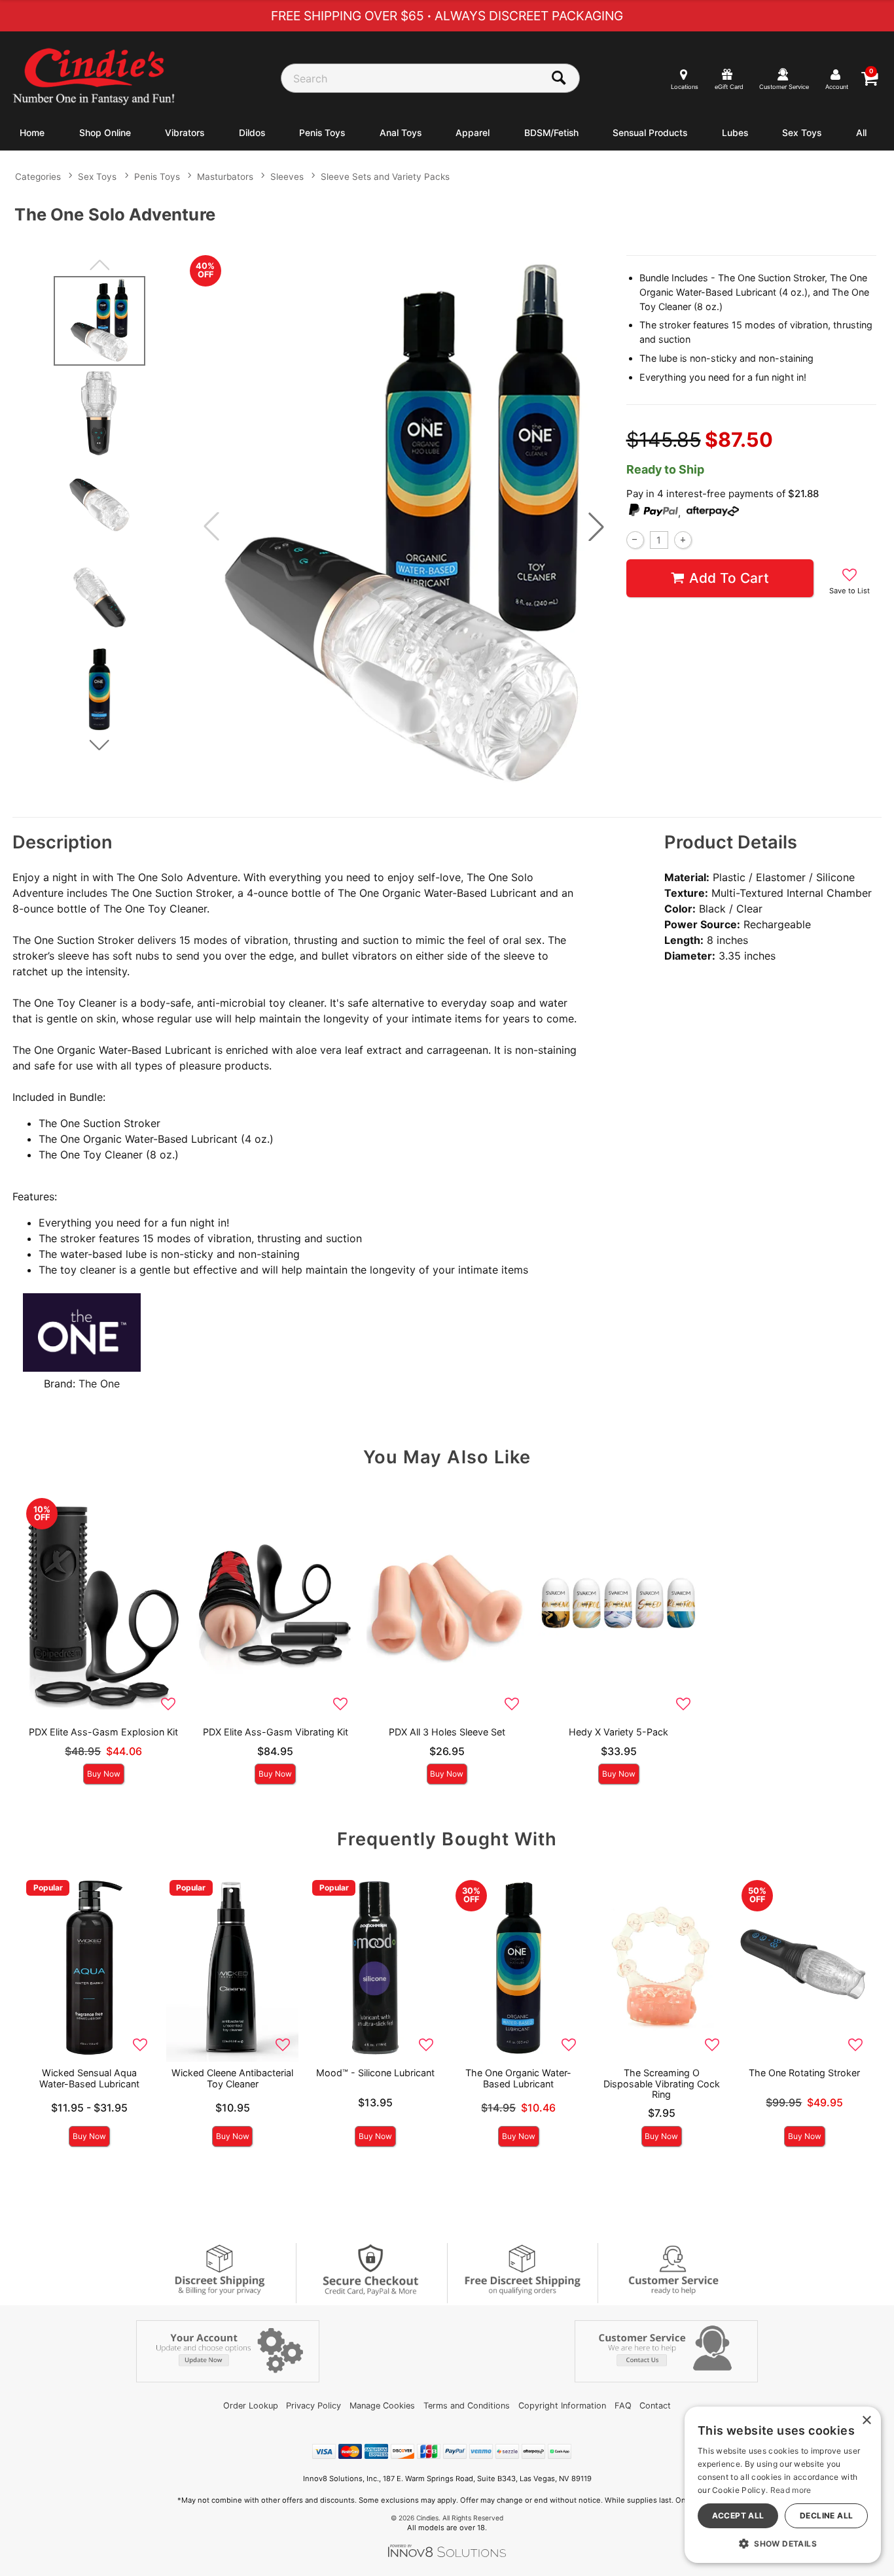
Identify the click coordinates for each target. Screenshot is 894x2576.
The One (99, 1384)
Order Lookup (251, 2406)
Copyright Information (562, 2406)
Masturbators (225, 177)
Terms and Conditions (467, 2406)
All (861, 133)
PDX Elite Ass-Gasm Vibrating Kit (276, 1732)
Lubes (735, 133)
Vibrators (185, 133)
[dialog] (783, 2485)
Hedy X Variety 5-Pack (618, 1732)
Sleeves (287, 177)
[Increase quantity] (683, 540)
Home (32, 133)
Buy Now (104, 1774)
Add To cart (729, 578)
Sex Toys (802, 133)
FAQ (623, 2406)
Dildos (252, 133)
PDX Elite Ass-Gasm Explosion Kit (103, 1732)
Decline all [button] (826, 2515)
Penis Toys (322, 133)
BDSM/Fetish (551, 133)
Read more (791, 2490)
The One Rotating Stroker (804, 2073)
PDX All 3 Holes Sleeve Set (447, 1732)
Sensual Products (650, 133)
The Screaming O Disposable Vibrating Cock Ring (662, 2083)
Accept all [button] (738, 2515)
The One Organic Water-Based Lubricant (518, 2078)
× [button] (866, 2421)
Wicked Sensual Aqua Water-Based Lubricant (89, 2078)
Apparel (473, 133)
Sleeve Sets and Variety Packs (385, 177)
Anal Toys (401, 133)
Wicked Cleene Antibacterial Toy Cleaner (232, 2078)
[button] (596, 527)
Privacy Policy (313, 2406)
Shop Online (105, 133)
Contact (655, 2406)
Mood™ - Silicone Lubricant (375, 2073)
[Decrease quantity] (635, 540)
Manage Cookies (382, 2406)
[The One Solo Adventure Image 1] (404, 527)
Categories (38, 177)
